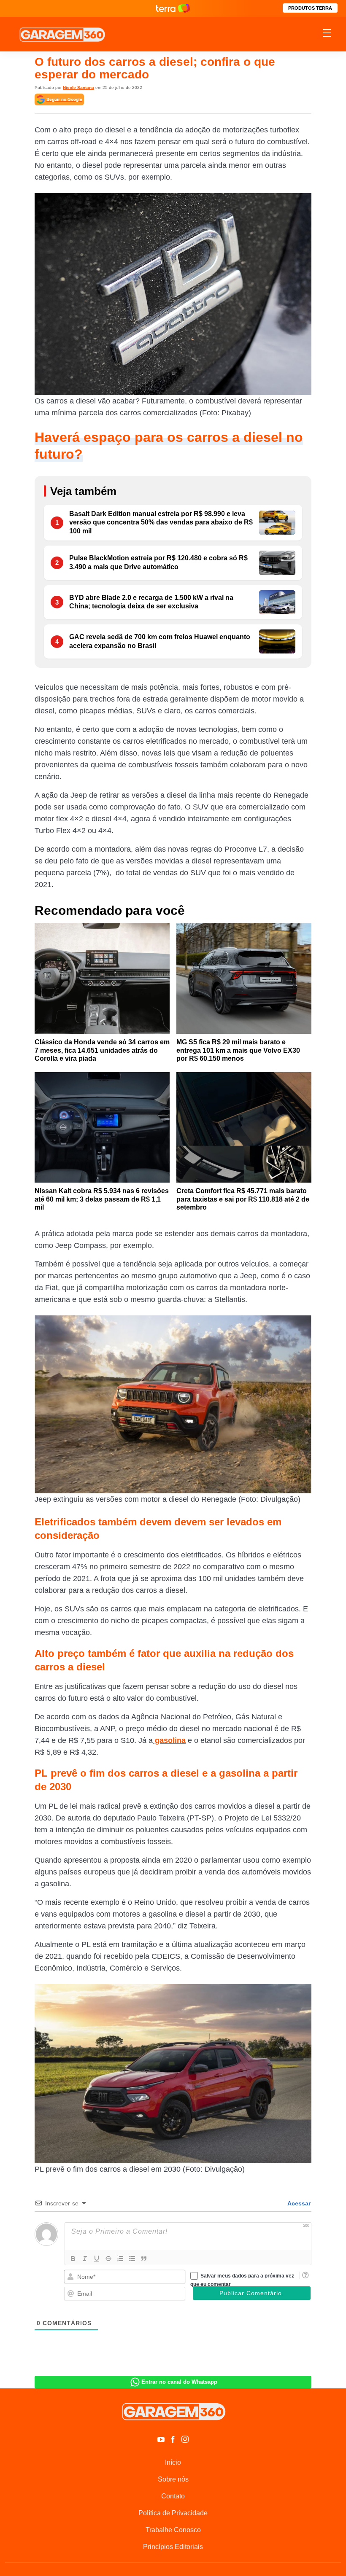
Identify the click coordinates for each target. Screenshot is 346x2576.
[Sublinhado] (97, 2259)
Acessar (298, 2203)
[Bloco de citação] (144, 2259)
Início (173, 2462)
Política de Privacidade (173, 2513)
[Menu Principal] (327, 34)
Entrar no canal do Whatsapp (179, 2382)
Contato (173, 2496)
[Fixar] (108, 2259)
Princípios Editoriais (173, 2547)
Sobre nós (173, 2479)
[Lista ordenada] (120, 2259)
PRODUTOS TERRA (310, 8)
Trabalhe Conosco (173, 2530)
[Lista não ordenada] (132, 2259)
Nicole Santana (78, 87)
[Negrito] (73, 2259)
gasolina (169, 1740)
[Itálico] (85, 2259)
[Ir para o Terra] (173, 8)
